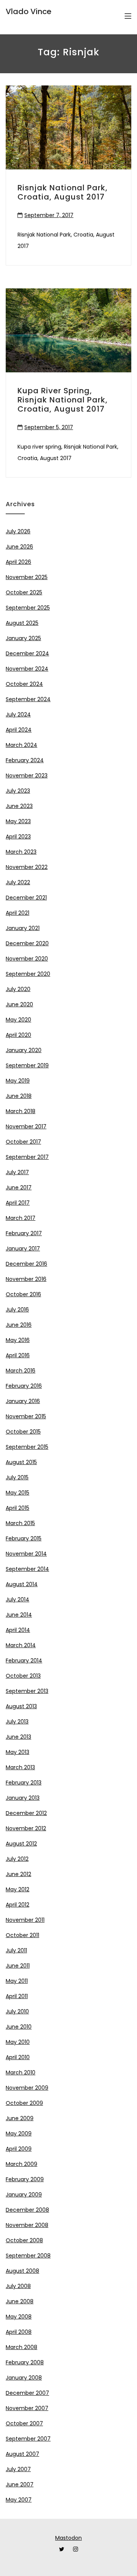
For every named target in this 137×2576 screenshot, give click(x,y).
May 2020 (18, 1020)
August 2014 (22, 1584)
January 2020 (24, 1050)
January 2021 (23, 928)
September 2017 (27, 1157)
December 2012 (26, 1813)
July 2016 (17, 1310)
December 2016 (26, 1264)
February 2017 (24, 1233)
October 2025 (24, 592)
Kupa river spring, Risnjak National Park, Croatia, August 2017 (63, 400)
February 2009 (25, 2179)
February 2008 (25, 2362)
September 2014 (27, 1569)
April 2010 (18, 2057)
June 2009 (20, 2118)
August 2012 (21, 1844)
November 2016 (26, 1279)
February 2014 (24, 1660)
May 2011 (17, 1981)
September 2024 (28, 699)
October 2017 (23, 1142)
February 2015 (24, 1538)
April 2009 (19, 2149)
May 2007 (19, 2500)
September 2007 (28, 2439)
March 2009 (22, 2164)
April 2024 (19, 730)
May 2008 (19, 2317)
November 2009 (27, 2088)
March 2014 (21, 1645)
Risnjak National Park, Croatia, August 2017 (63, 192)
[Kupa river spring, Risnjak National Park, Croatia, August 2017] (68, 330)
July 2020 (18, 989)
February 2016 (24, 1386)
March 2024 (22, 745)
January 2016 (23, 1401)
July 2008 (18, 2286)
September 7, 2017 (49, 215)
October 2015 (23, 1432)
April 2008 (19, 2332)
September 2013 (27, 1691)
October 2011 (22, 1935)
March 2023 (21, 852)
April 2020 (18, 1035)
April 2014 (18, 1630)
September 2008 (28, 2256)
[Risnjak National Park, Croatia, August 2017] (68, 127)
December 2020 (27, 943)
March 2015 (20, 1523)
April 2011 (17, 1996)
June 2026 (19, 547)
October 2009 (24, 2103)
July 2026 (18, 531)
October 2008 (24, 2240)
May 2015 (18, 1493)
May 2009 (19, 2134)
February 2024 (25, 760)
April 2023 (18, 837)
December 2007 (27, 2393)
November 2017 (26, 1126)
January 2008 (24, 2378)
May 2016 (18, 1340)
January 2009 (24, 2195)
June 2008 (20, 2301)
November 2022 (27, 867)
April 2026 (18, 562)
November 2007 (27, 2408)
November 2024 (27, 669)
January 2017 (23, 1249)
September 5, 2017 (49, 427)
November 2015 (26, 1416)
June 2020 (19, 1004)
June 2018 (19, 1096)
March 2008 (22, 2347)
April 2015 (18, 1508)
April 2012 (18, 1905)
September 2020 (28, 974)
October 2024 (24, 684)
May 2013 (18, 1752)
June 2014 (19, 1615)
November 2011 (25, 1920)
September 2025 (28, 608)
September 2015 (27, 1447)
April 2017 (18, 1203)
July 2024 (18, 714)
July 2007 (18, 2469)
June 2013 (18, 1737)
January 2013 (23, 1798)
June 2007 (20, 2484)
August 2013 (21, 1706)
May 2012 (18, 1889)
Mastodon (68, 2538)
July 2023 (18, 791)
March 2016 (21, 1371)
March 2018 (21, 1111)
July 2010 (17, 2011)
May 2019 (18, 1081)
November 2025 (27, 577)
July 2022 (18, 882)
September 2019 (27, 1065)
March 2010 (21, 2072)
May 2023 (18, 821)
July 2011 (16, 1950)
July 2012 (17, 1859)
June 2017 (19, 1187)
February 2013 (24, 1783)
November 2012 (26, 1828)
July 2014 (18, 1599)
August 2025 (22, 623)
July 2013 (17, 1722)
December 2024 (27, 653)
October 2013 (23, 1676)
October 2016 (23, 1294)
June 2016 (19, 1325)
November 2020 (27, 959)
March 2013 (20, 1767)
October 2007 (24, 2423)
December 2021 (26, 898)
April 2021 (18, 913)
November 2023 (27, 776)
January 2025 (23, 638)
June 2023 (19, 806)
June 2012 (18, 1874)
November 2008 (27, 2225)
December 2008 (27, 2210)
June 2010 (19, 2027)
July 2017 (17, 1172)
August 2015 (21, 1462)
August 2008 (22, 2271)
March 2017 (21, 1218)
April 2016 (18, 1355)
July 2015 (17, 1477)
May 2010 (18, 2042)
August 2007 (22, 2454)
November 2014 (26, 1554)
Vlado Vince (29, 11)
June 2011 (18, 1966)
